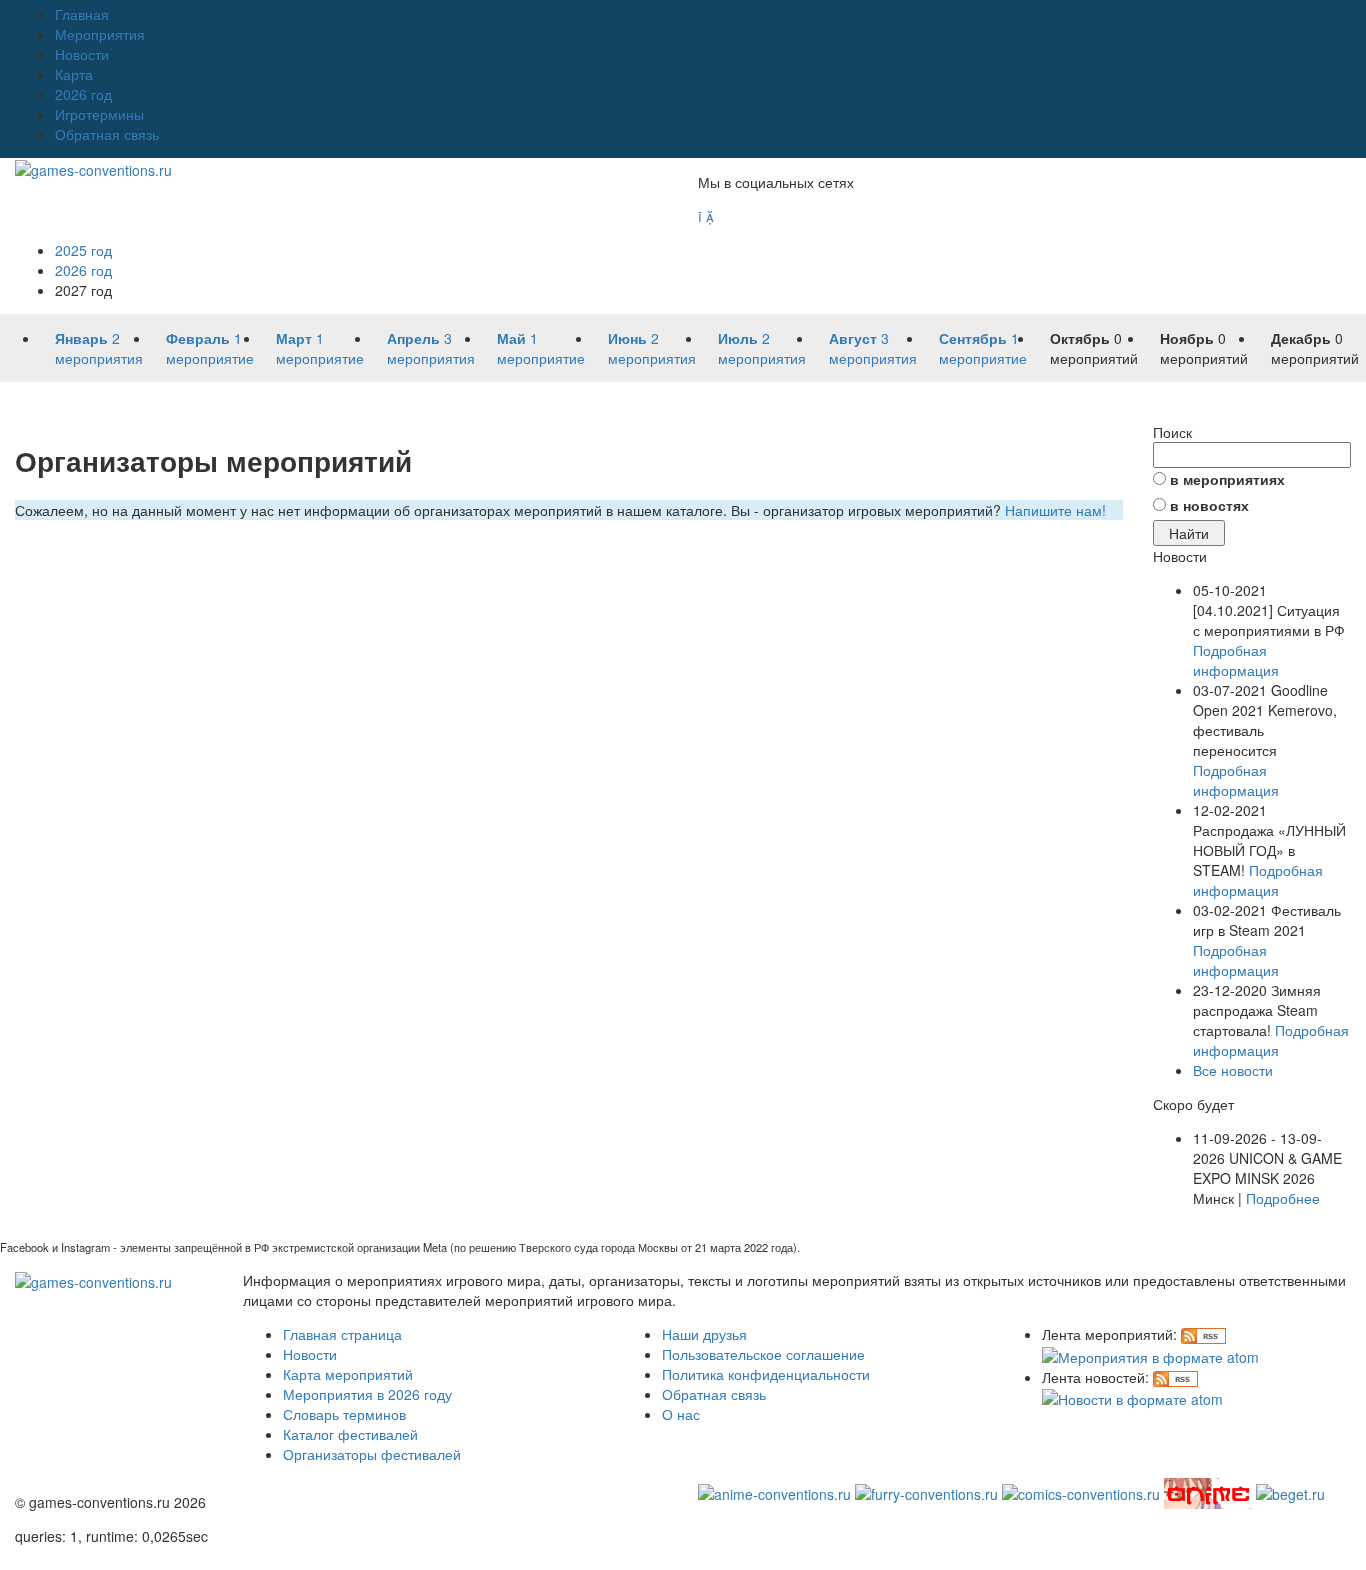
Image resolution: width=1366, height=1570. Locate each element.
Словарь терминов (344, 1414)
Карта (74, 74)
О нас (681, 1414)
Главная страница (342, 1334)
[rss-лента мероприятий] (1203, 1334)
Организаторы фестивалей (372, 1454)
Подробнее (1283, 1198)
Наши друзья (704, 1334)
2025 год (83, 250)
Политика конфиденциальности (766, 1374)
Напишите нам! (1055, 510)
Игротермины (99, 114)
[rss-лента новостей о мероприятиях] (1175, 1377)
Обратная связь (107, 134)
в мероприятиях (1227, 479)
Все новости (1233, 1070)
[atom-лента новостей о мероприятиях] (1132, 1397)
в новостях (1209, 505)
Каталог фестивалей (350, 1434)
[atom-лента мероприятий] (1150, 1354)
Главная (82, 14)
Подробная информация (1236, 660)
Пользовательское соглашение (763, 1354)
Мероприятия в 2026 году (367, 1394)
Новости (82, 54)
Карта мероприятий (348, 1374)
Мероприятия (100, 34)
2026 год (83, 94)
